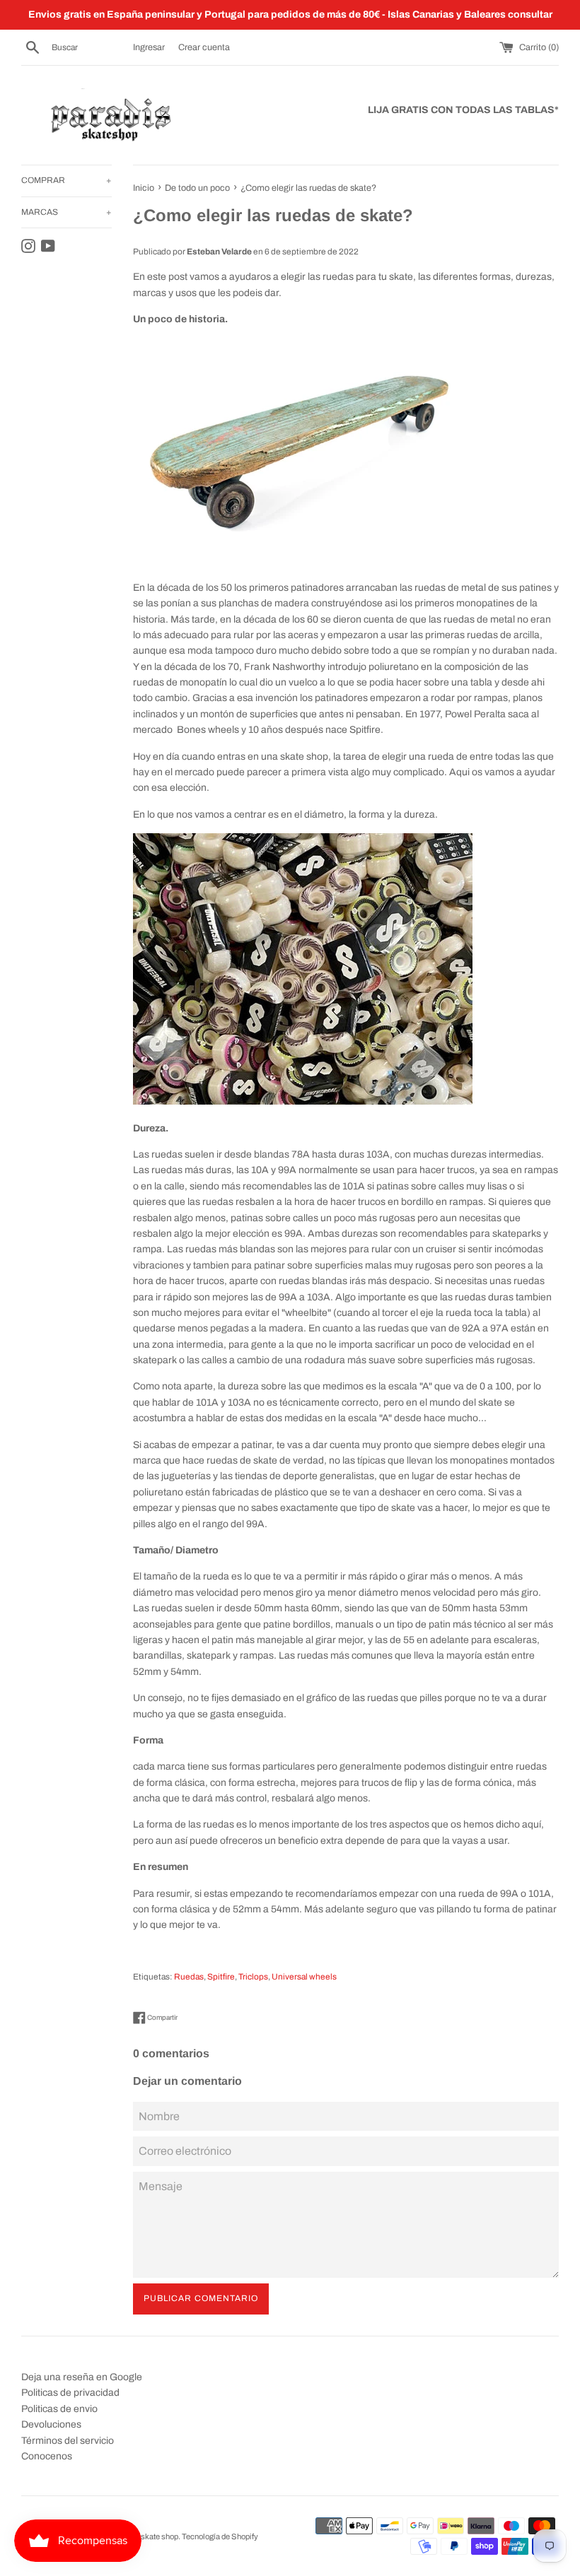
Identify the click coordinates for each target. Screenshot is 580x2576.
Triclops (253, 1977)
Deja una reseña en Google (82, 2377)
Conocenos (47, 2456)
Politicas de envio (59, 2409)
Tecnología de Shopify (220, 2536)
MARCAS (66, 212)
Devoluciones (51, 2424)
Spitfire (221, 1977)
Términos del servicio (68, 2441)
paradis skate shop (146, 2536)
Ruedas (189, 1977)
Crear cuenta (204, 47)
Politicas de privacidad (70, 2393)
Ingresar (149, 47)
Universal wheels (304, 1977)
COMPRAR (66, 180)
